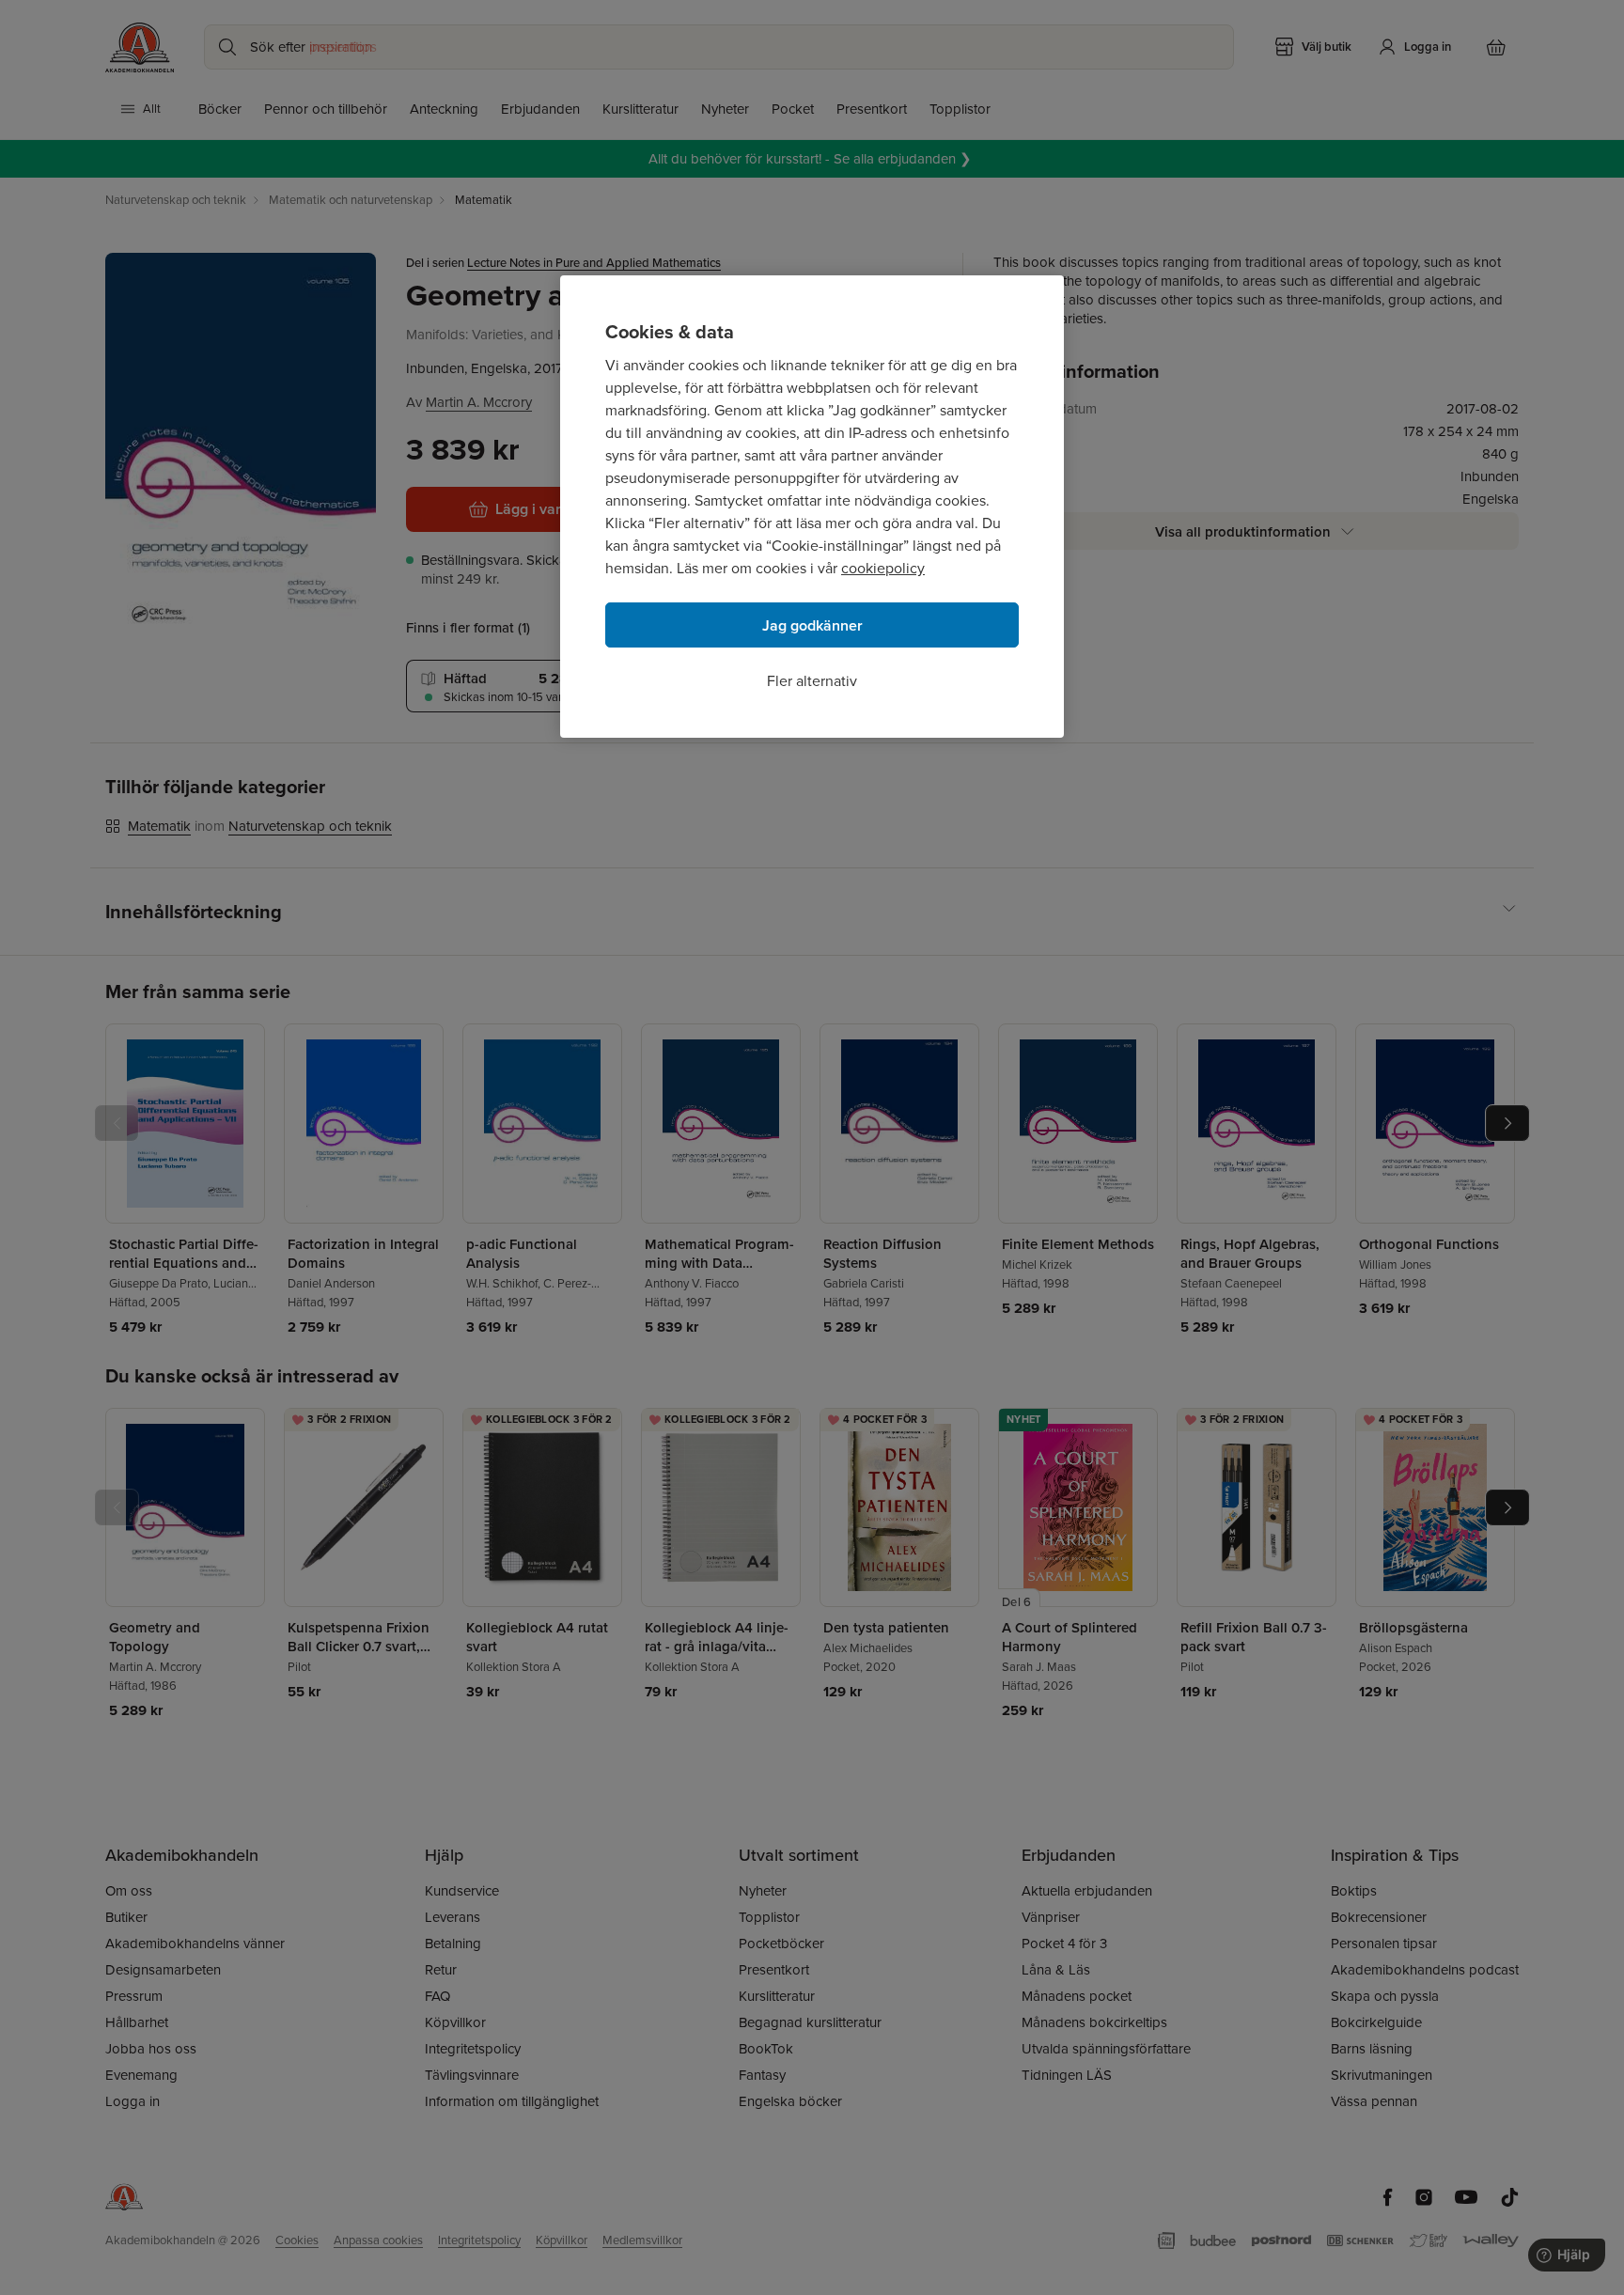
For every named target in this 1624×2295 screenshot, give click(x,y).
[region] (812, 507)
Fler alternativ (812, 681)
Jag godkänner (812, 625)
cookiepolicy (883, 568)
